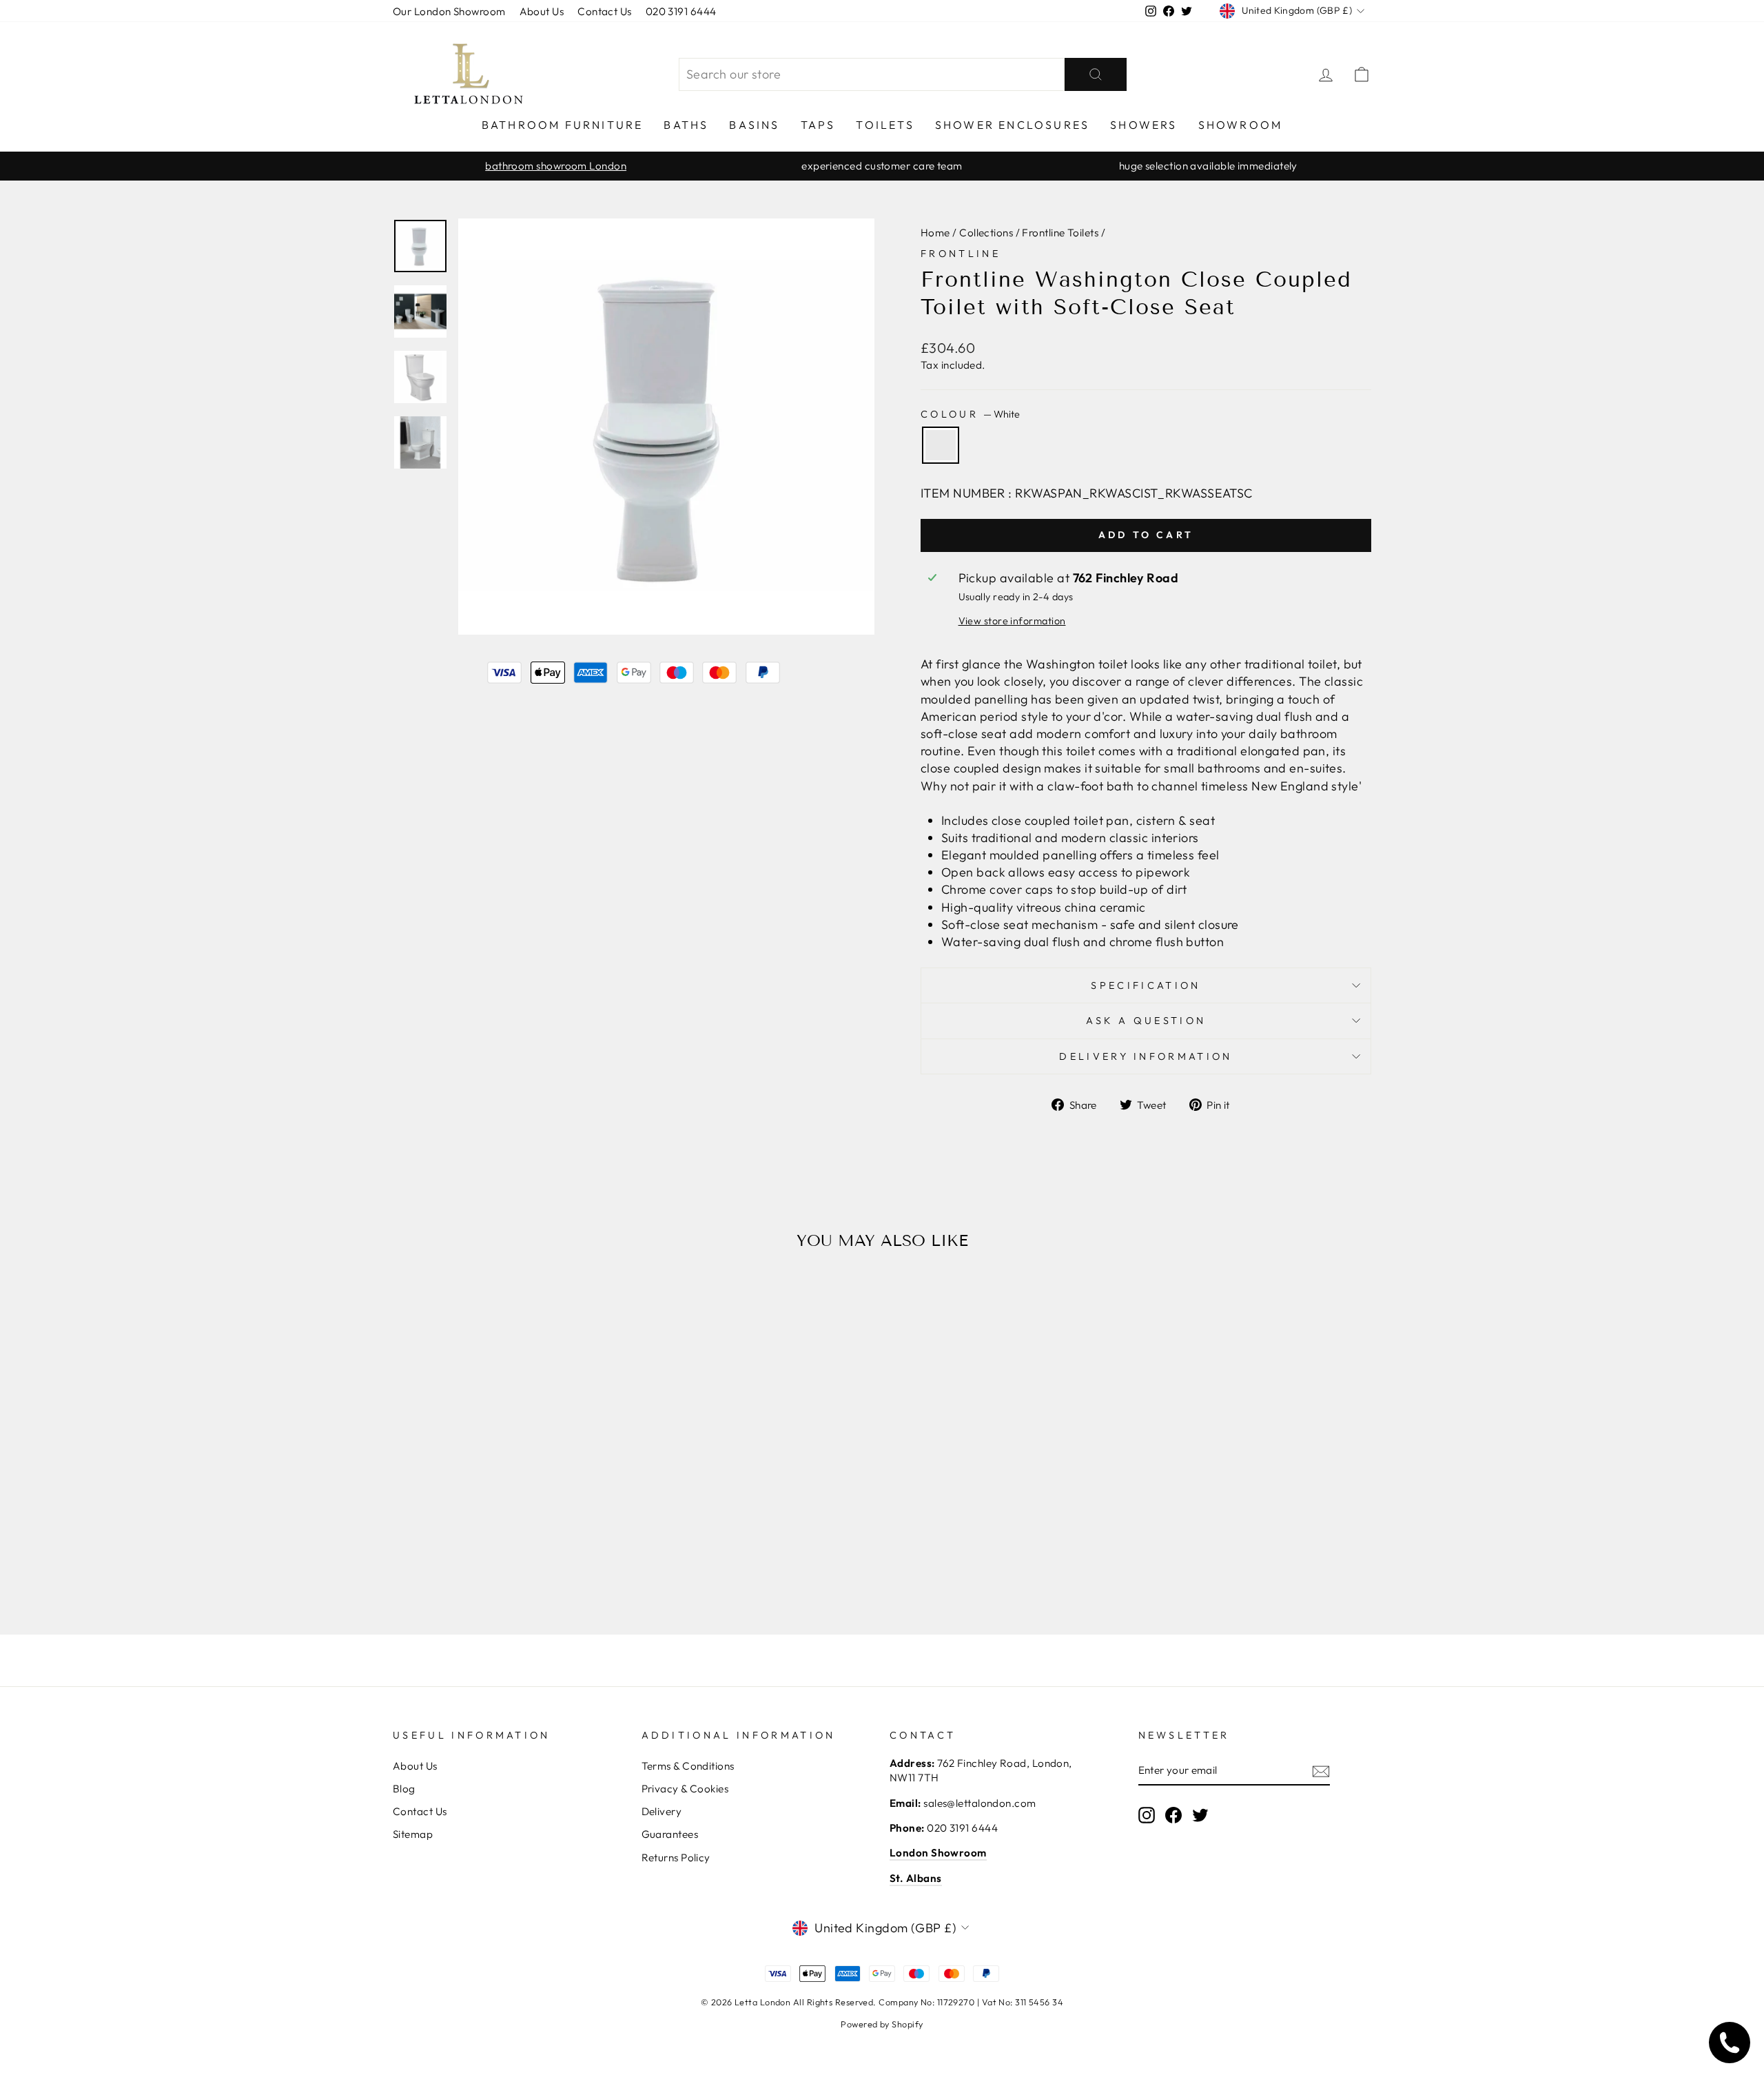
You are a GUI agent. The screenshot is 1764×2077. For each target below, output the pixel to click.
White (941, 445)
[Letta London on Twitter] (1200, 1814)
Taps (818, 125)
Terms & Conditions (688, 1766)
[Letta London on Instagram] (1147, 1814)
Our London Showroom (449, 11)
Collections (986, 233)
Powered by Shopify (882, 2024)
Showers (1143, 125)
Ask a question (1146, 1021)
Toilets (885, 125)
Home (935, 233)
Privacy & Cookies (685, 1789)
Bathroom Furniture (563, 125)
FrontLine (961, 254)
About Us (542, 11)
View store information (1012, 621)
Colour (970, 414)
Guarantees (670, 1834)
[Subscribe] (1321, 1771)
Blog (404, 1789)
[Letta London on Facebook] (1173, 1814)
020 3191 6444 (681, 11)
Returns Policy (676, 1858)
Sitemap (413, 1834)
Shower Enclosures (1012, 125)
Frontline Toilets (1060, 233)
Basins (754, 125)
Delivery (662, 1811)
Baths (686, 125)
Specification (1146, 985)
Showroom (1241, 125)
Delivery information (1146, 1056)
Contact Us (605, 11)
